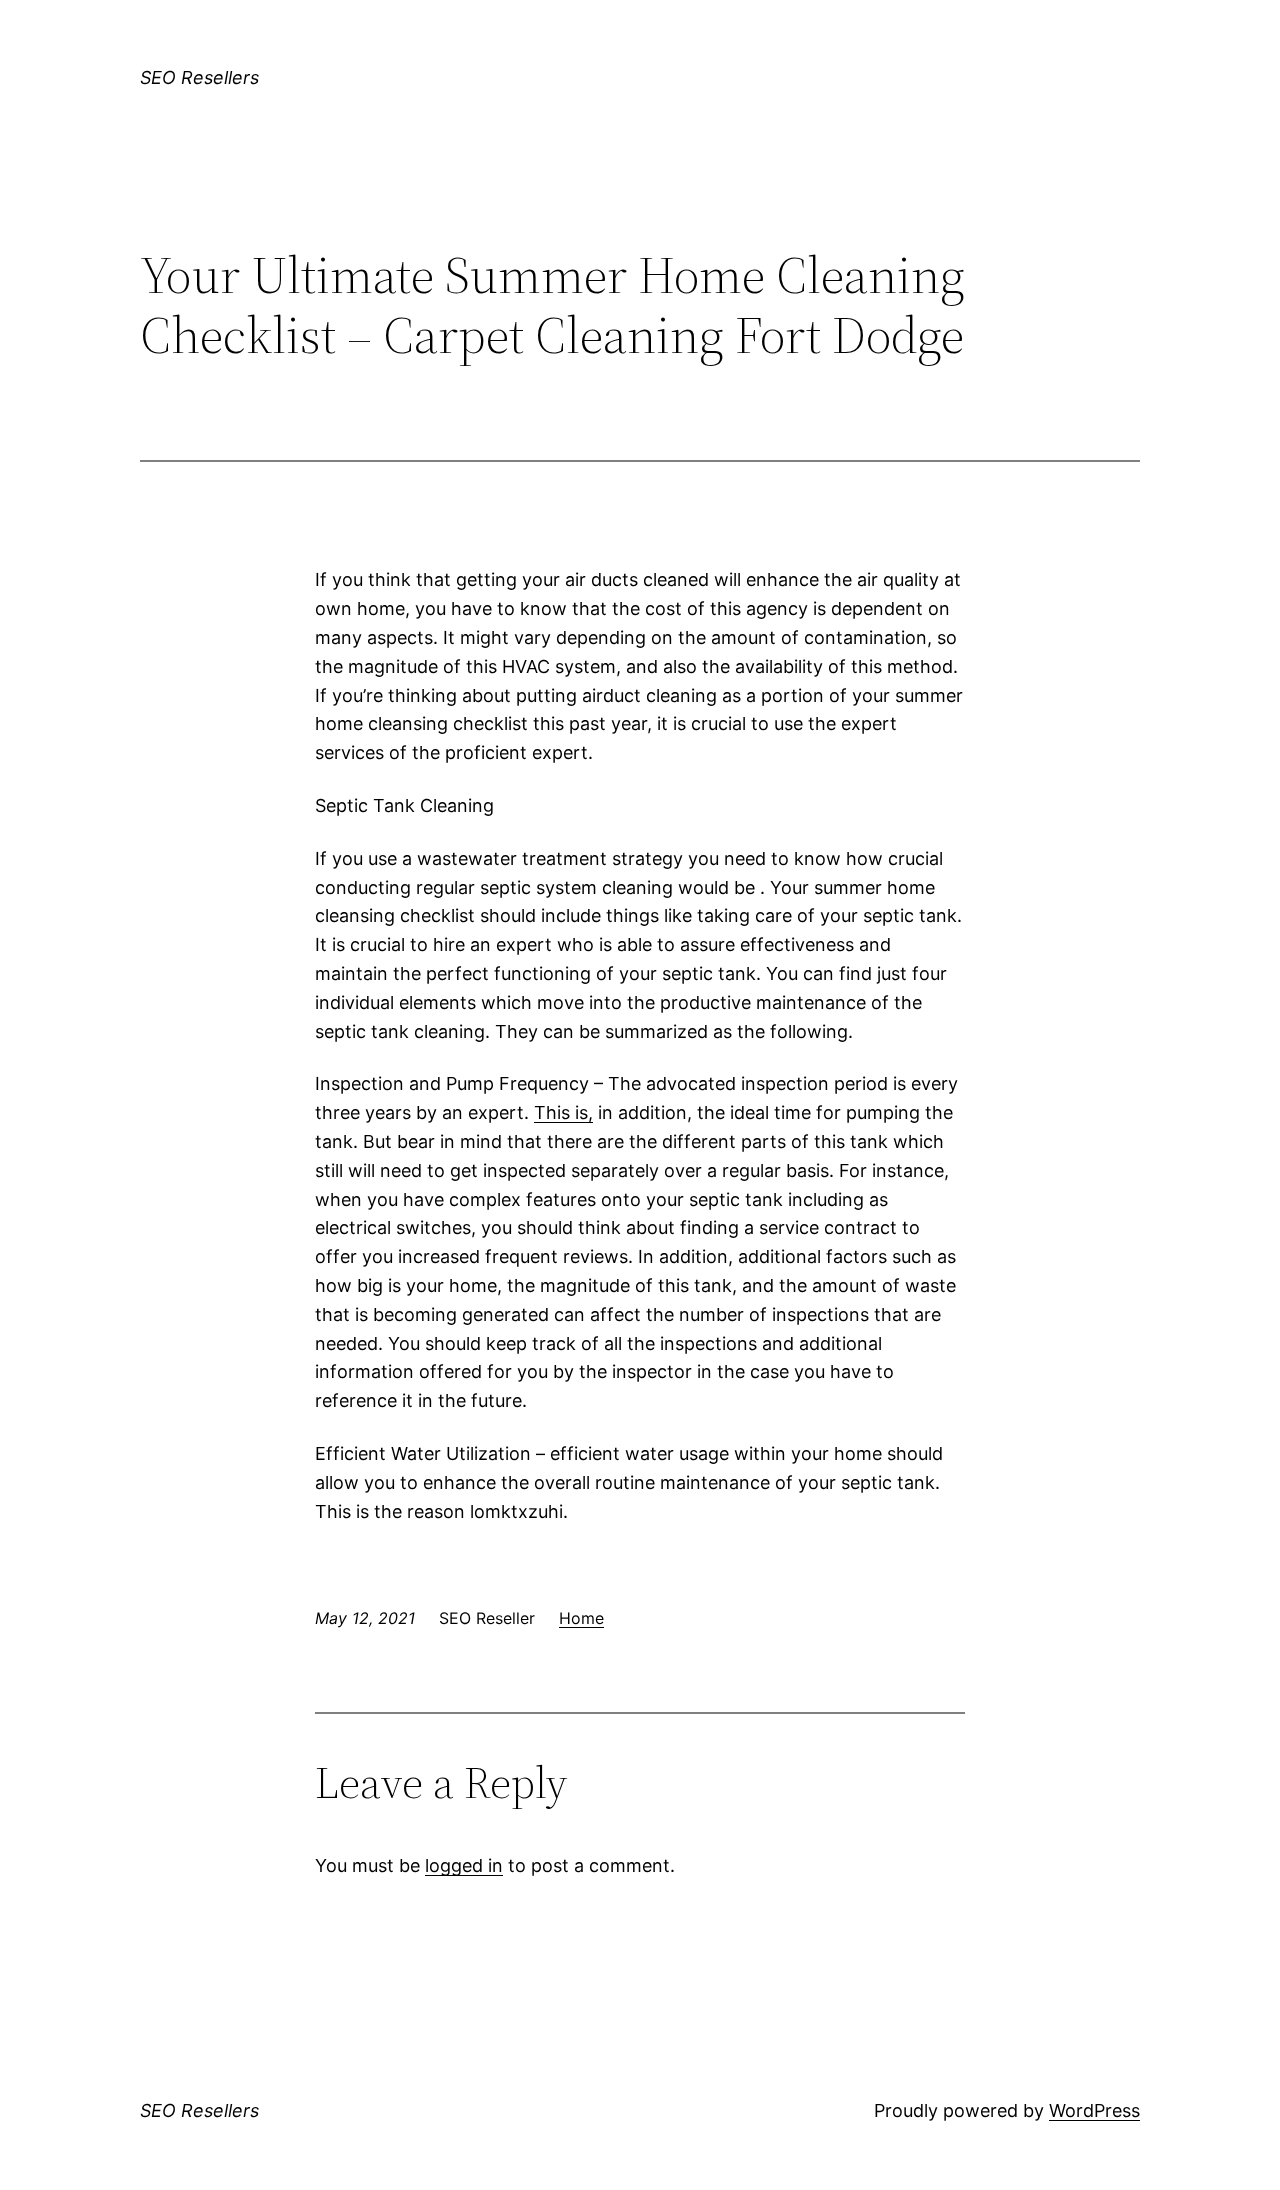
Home (581, 1618)
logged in (464, 1865)
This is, (563, 1112)
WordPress (1094, 2110)
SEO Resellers (199, 77)
